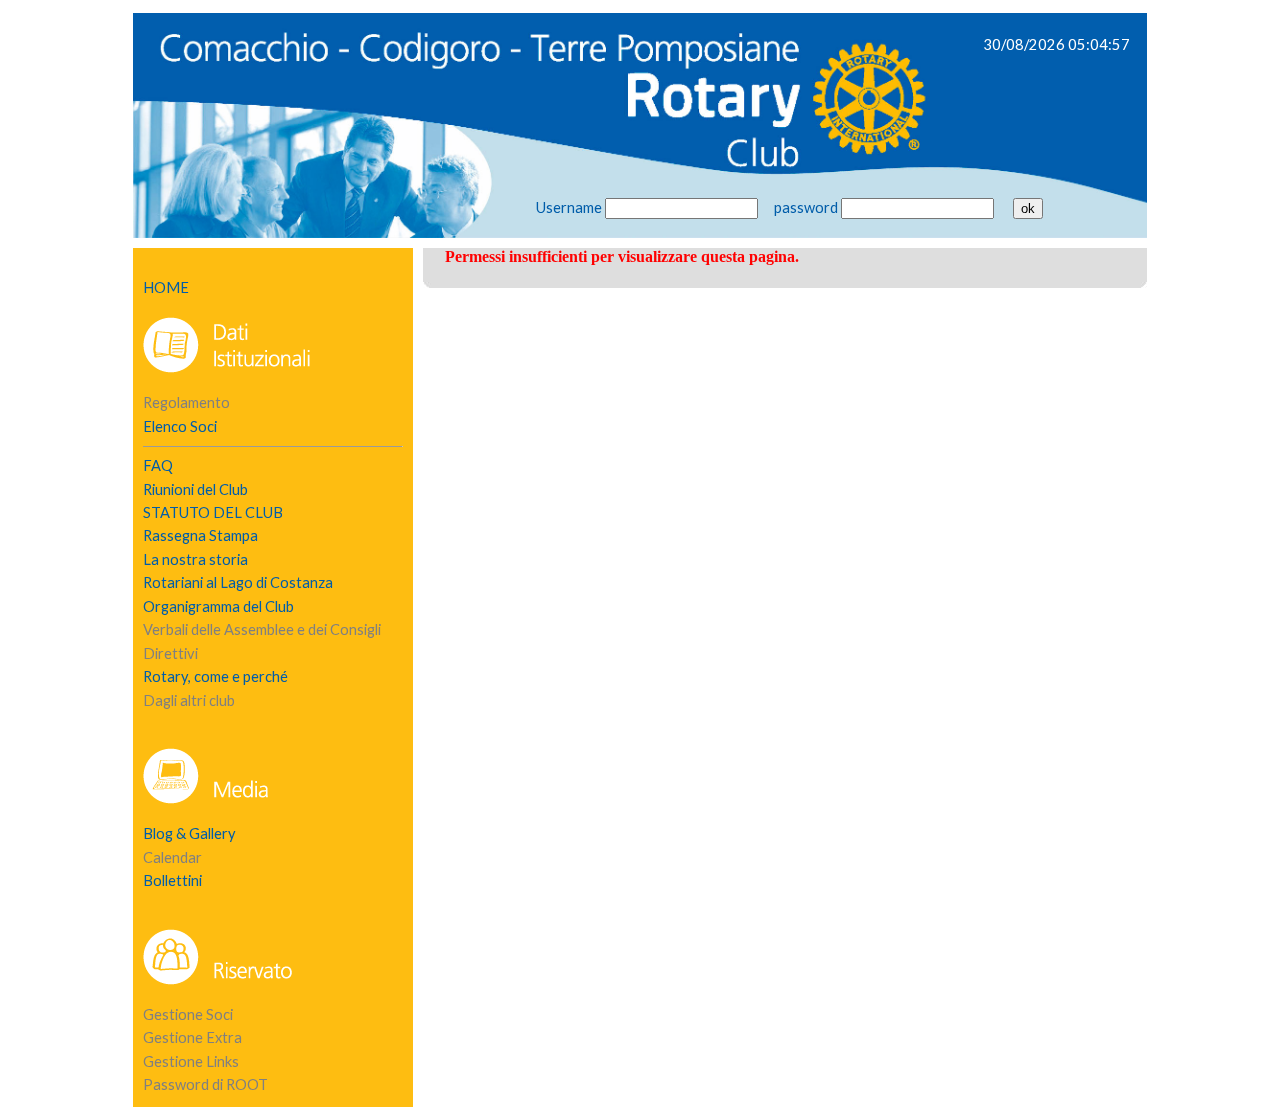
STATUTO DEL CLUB (213, 512)
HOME (166, 287)
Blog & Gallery (189, 833)
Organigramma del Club (218, 606)
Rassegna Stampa (200, 535)
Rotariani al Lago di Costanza (238, 582)
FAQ (158, 465)
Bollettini (172, 880)
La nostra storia (195, 559)
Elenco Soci (180, 426)
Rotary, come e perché (215, 676)
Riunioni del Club (195, 489)
